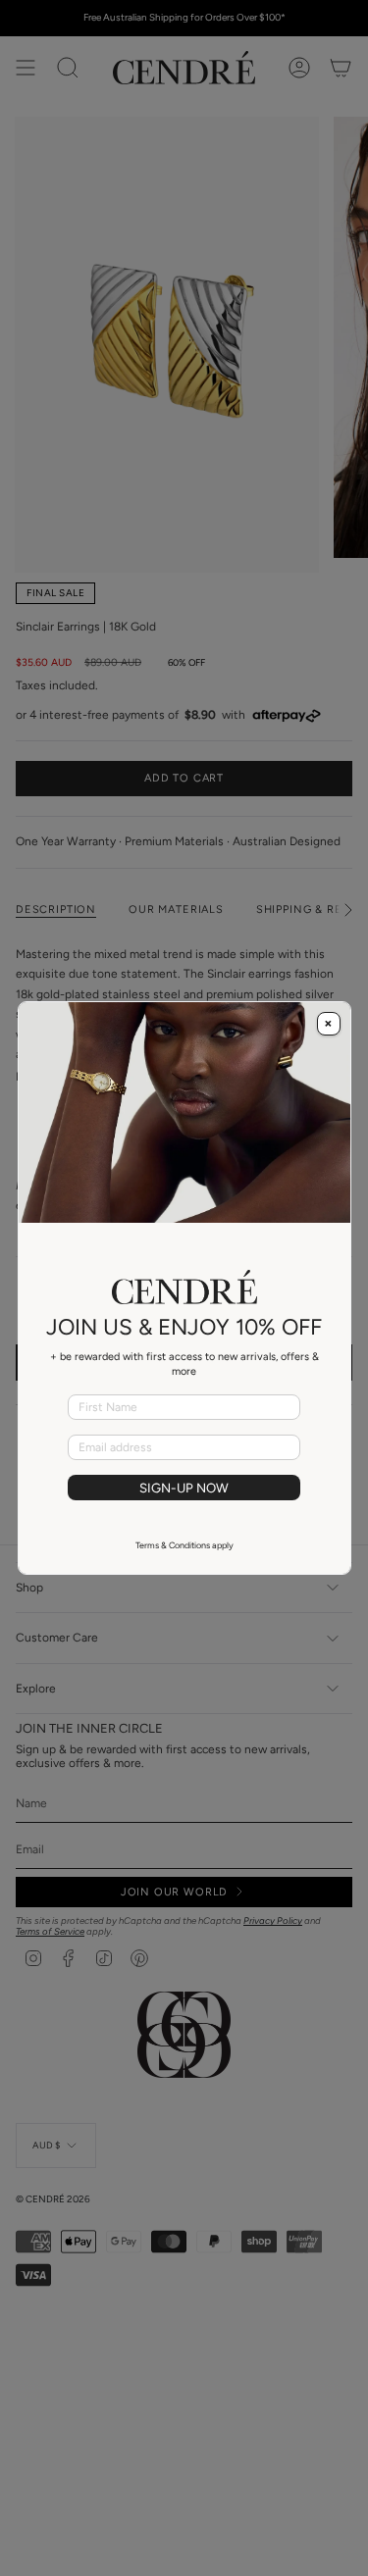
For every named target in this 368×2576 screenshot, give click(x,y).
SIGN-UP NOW (184, 1488)
